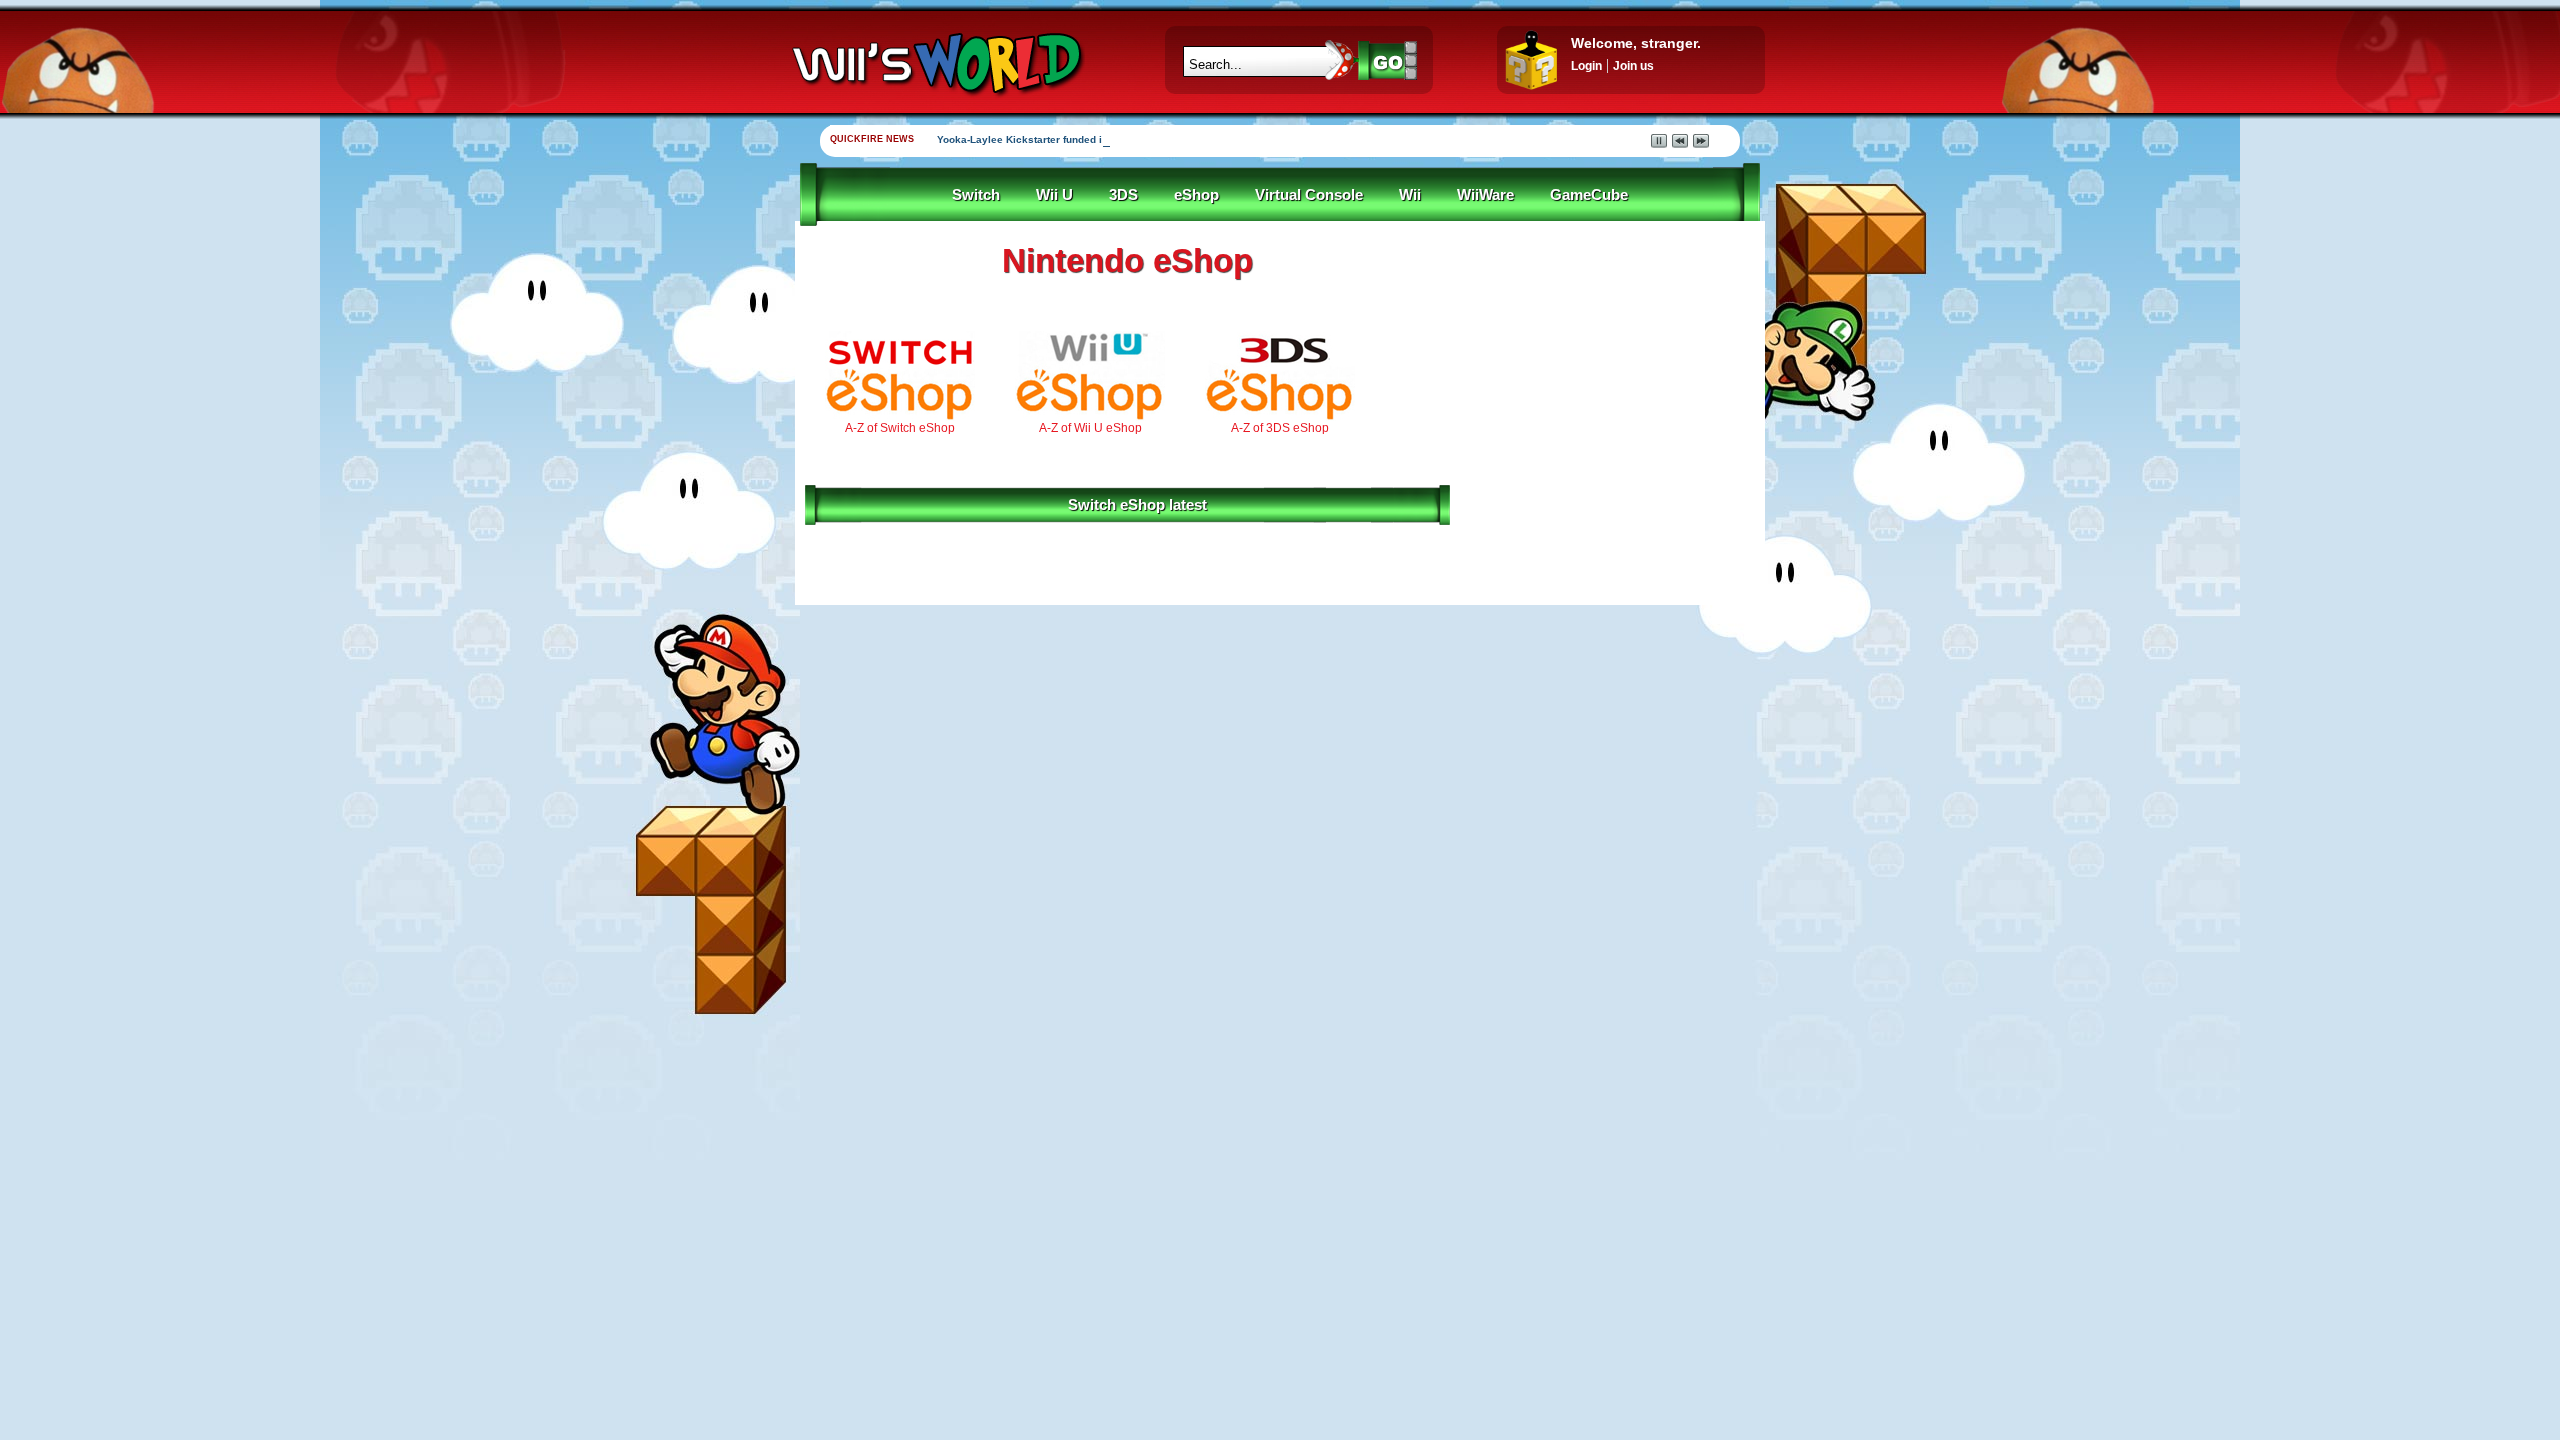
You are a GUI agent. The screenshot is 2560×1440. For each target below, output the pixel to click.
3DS (1123, 195)
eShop (1196, 195)
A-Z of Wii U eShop (1090, 428)
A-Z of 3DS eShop (1280, 428)
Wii (1410, 195)
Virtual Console (1309, 195)
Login (1586, 66)
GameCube (1589, 195)
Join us (1633, 66)
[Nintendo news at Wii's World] (935, 63)
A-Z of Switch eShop (900, 428)
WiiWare (1485, 195)
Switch (976, 195)
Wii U (1054, 195)
